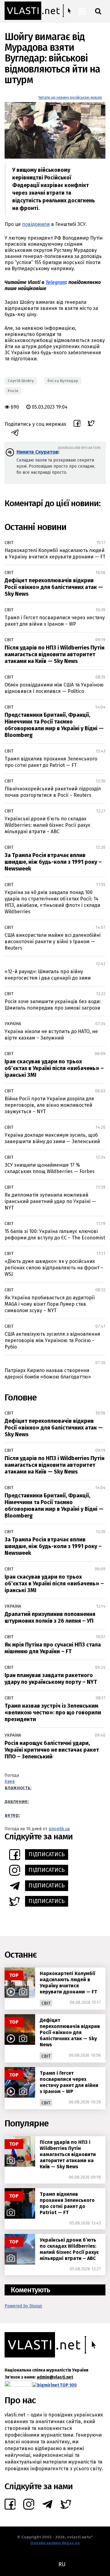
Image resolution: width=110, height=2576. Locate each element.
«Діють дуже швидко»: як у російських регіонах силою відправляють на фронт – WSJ (54, 1268)
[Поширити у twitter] (91, 424)
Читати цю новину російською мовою (70, 98)
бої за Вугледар (63, 381)
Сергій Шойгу (21, 381)
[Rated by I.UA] (18, 2385)
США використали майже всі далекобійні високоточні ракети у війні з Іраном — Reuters (53, 942)
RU (62, 2564)
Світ (9, 543)
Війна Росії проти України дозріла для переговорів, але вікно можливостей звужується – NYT (49, 1105)
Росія (13, 391)
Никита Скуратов (37, 452)
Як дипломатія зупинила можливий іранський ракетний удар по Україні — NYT (50, 1201)
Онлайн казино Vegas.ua (55, 2543)
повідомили (36, 224)
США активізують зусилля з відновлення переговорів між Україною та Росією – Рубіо (52, 1340)
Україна (13, 1024)
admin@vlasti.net (55, 2377)
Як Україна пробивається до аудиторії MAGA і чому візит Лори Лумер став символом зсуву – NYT (50, 1304)
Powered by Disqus (23, 2306)
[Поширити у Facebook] (77, 424)
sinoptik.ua (59, 1829)
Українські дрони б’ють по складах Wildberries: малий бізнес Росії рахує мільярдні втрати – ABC (48, 825)
